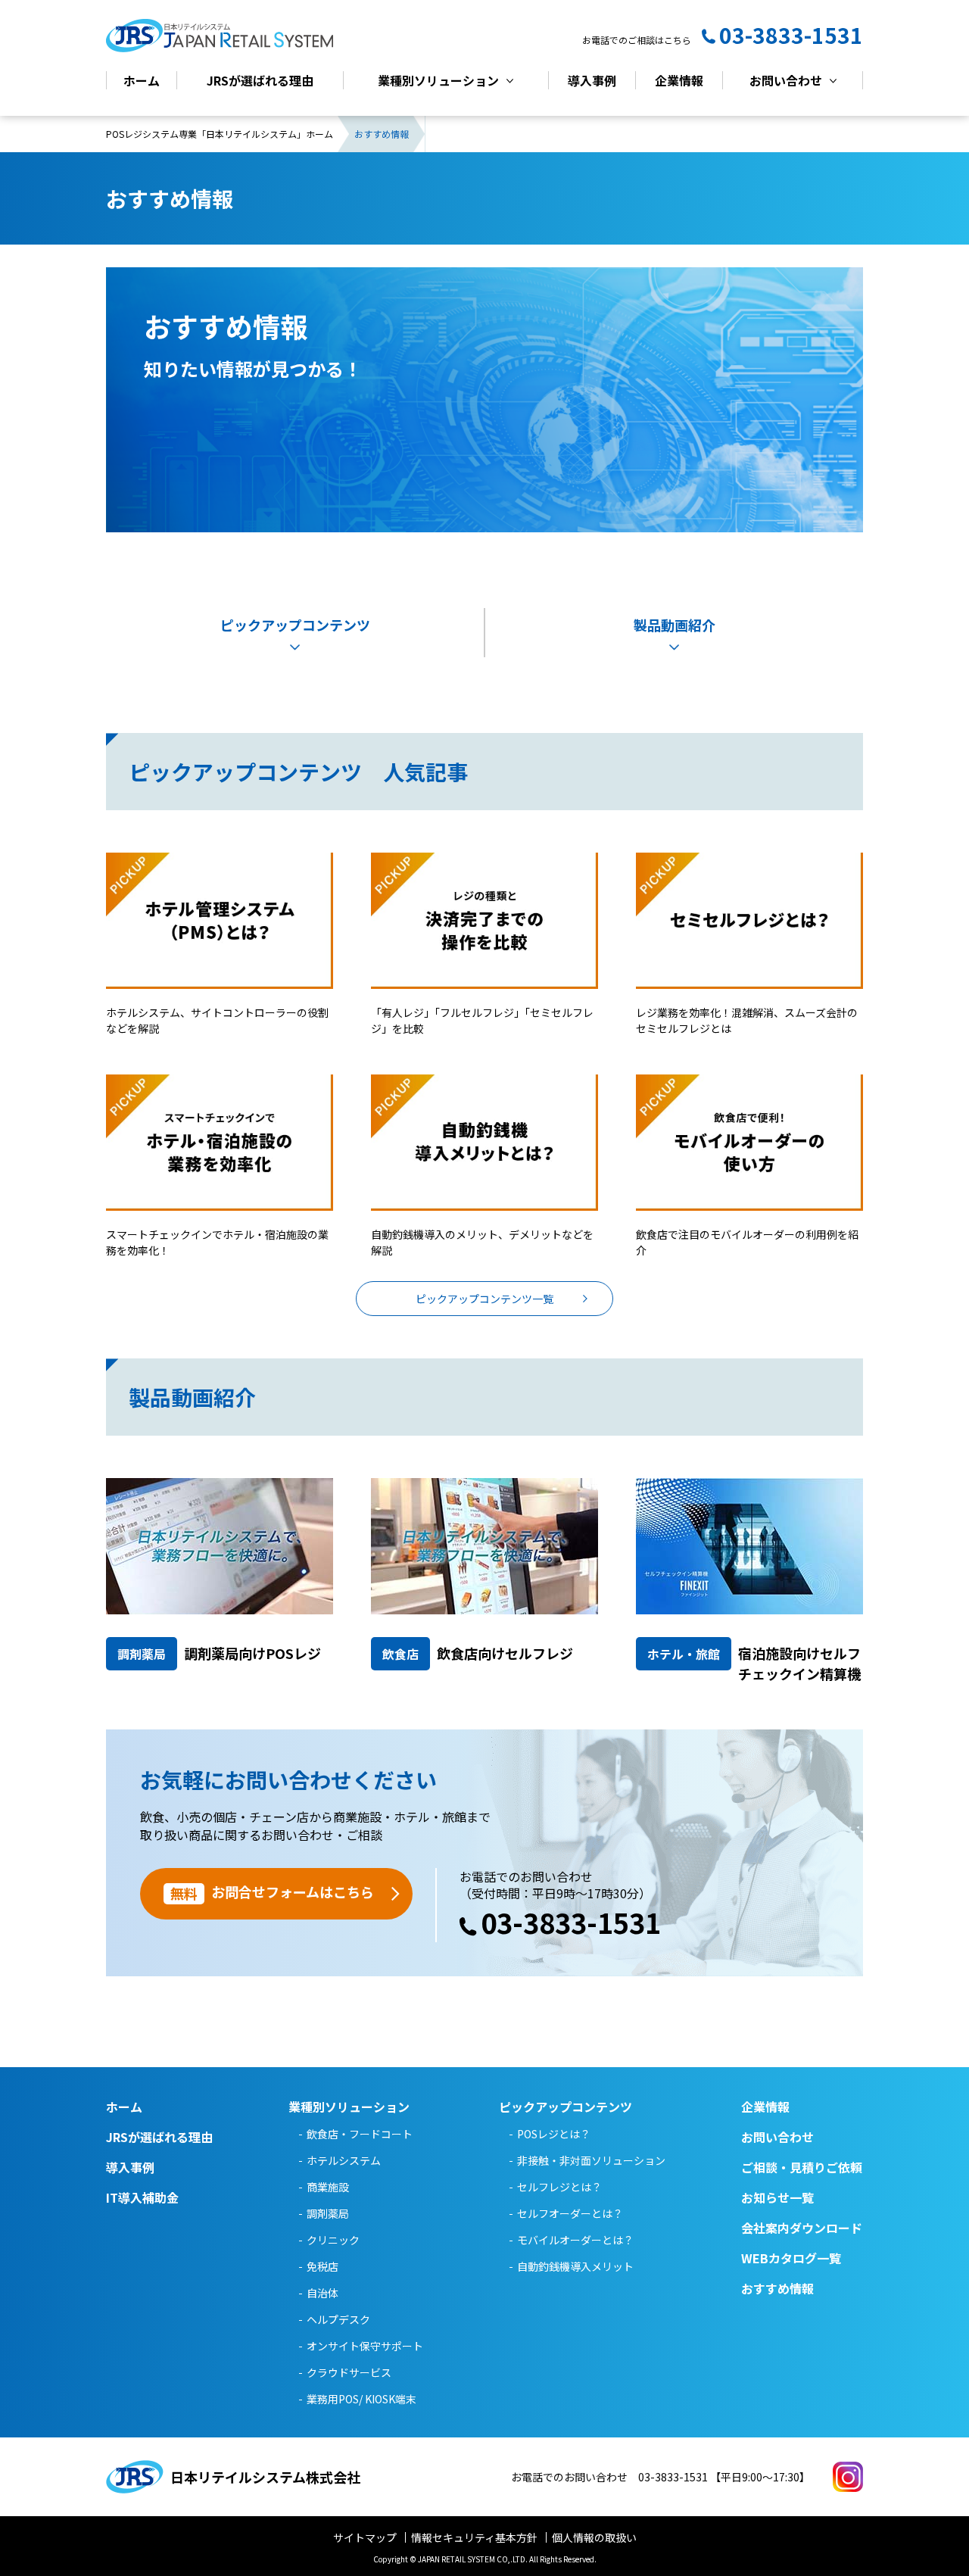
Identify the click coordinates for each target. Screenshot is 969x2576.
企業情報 (679, 80)
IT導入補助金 (142, 2197)
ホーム (142, 80)
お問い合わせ (786, 80)
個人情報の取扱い (594, 2537)
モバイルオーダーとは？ (575, 2240)
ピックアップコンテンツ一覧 (484, 1299)
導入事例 (592, 80)
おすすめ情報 (777, 2288)
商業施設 (328, 2187)
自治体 (322, 2293)
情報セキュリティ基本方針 (474, 2537)
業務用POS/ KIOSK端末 (361, 2399)
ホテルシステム (344, 2160)
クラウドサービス (349, 2372)
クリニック (333, 2240)
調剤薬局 (328, 2213)
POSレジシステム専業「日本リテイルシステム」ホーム (220, 134)
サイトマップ (365, 2537)
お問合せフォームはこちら (272, 1892)
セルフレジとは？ (559, 2187)
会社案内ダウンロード (802, 2228)
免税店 (322, 2266)
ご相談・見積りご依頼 (802, 2167)
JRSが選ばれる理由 (260, 80)
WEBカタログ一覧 (791, 2258)
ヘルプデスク (338, 2319)
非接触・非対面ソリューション (591, 2160)
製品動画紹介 (675, 625)
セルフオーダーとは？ (570, 2213)
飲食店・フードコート (360, 2134)
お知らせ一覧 (777, 2197)
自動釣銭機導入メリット (575, 2266)
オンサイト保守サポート (365, 2346)
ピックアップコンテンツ (295, 625)
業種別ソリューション (438, 80)
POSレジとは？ (554, 2134)
